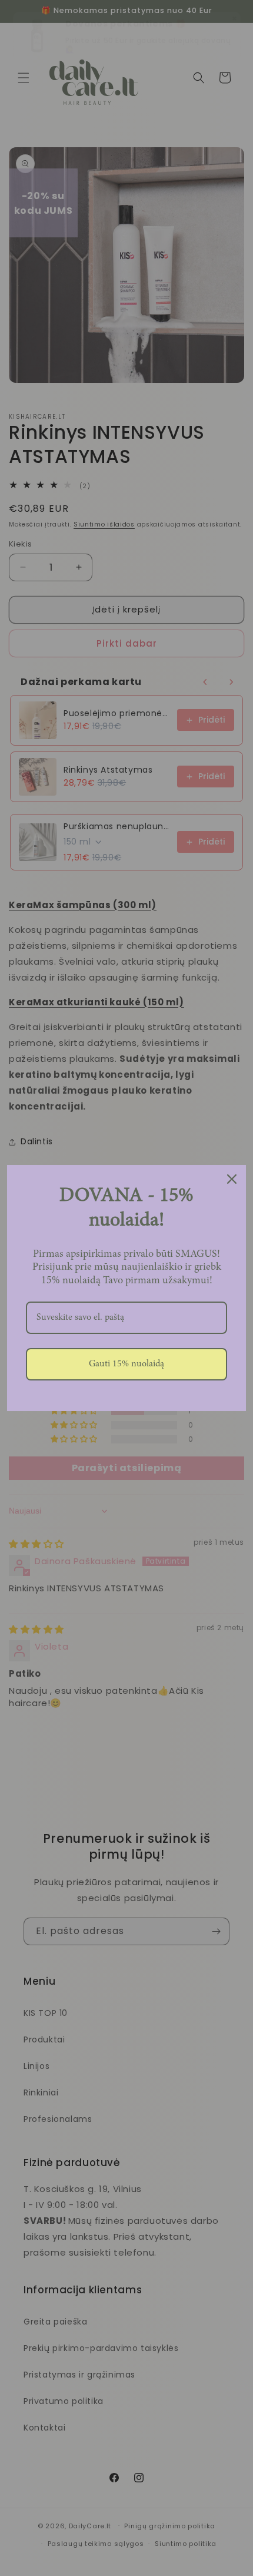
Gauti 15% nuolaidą (126, 1364)
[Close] (232, 1179)
